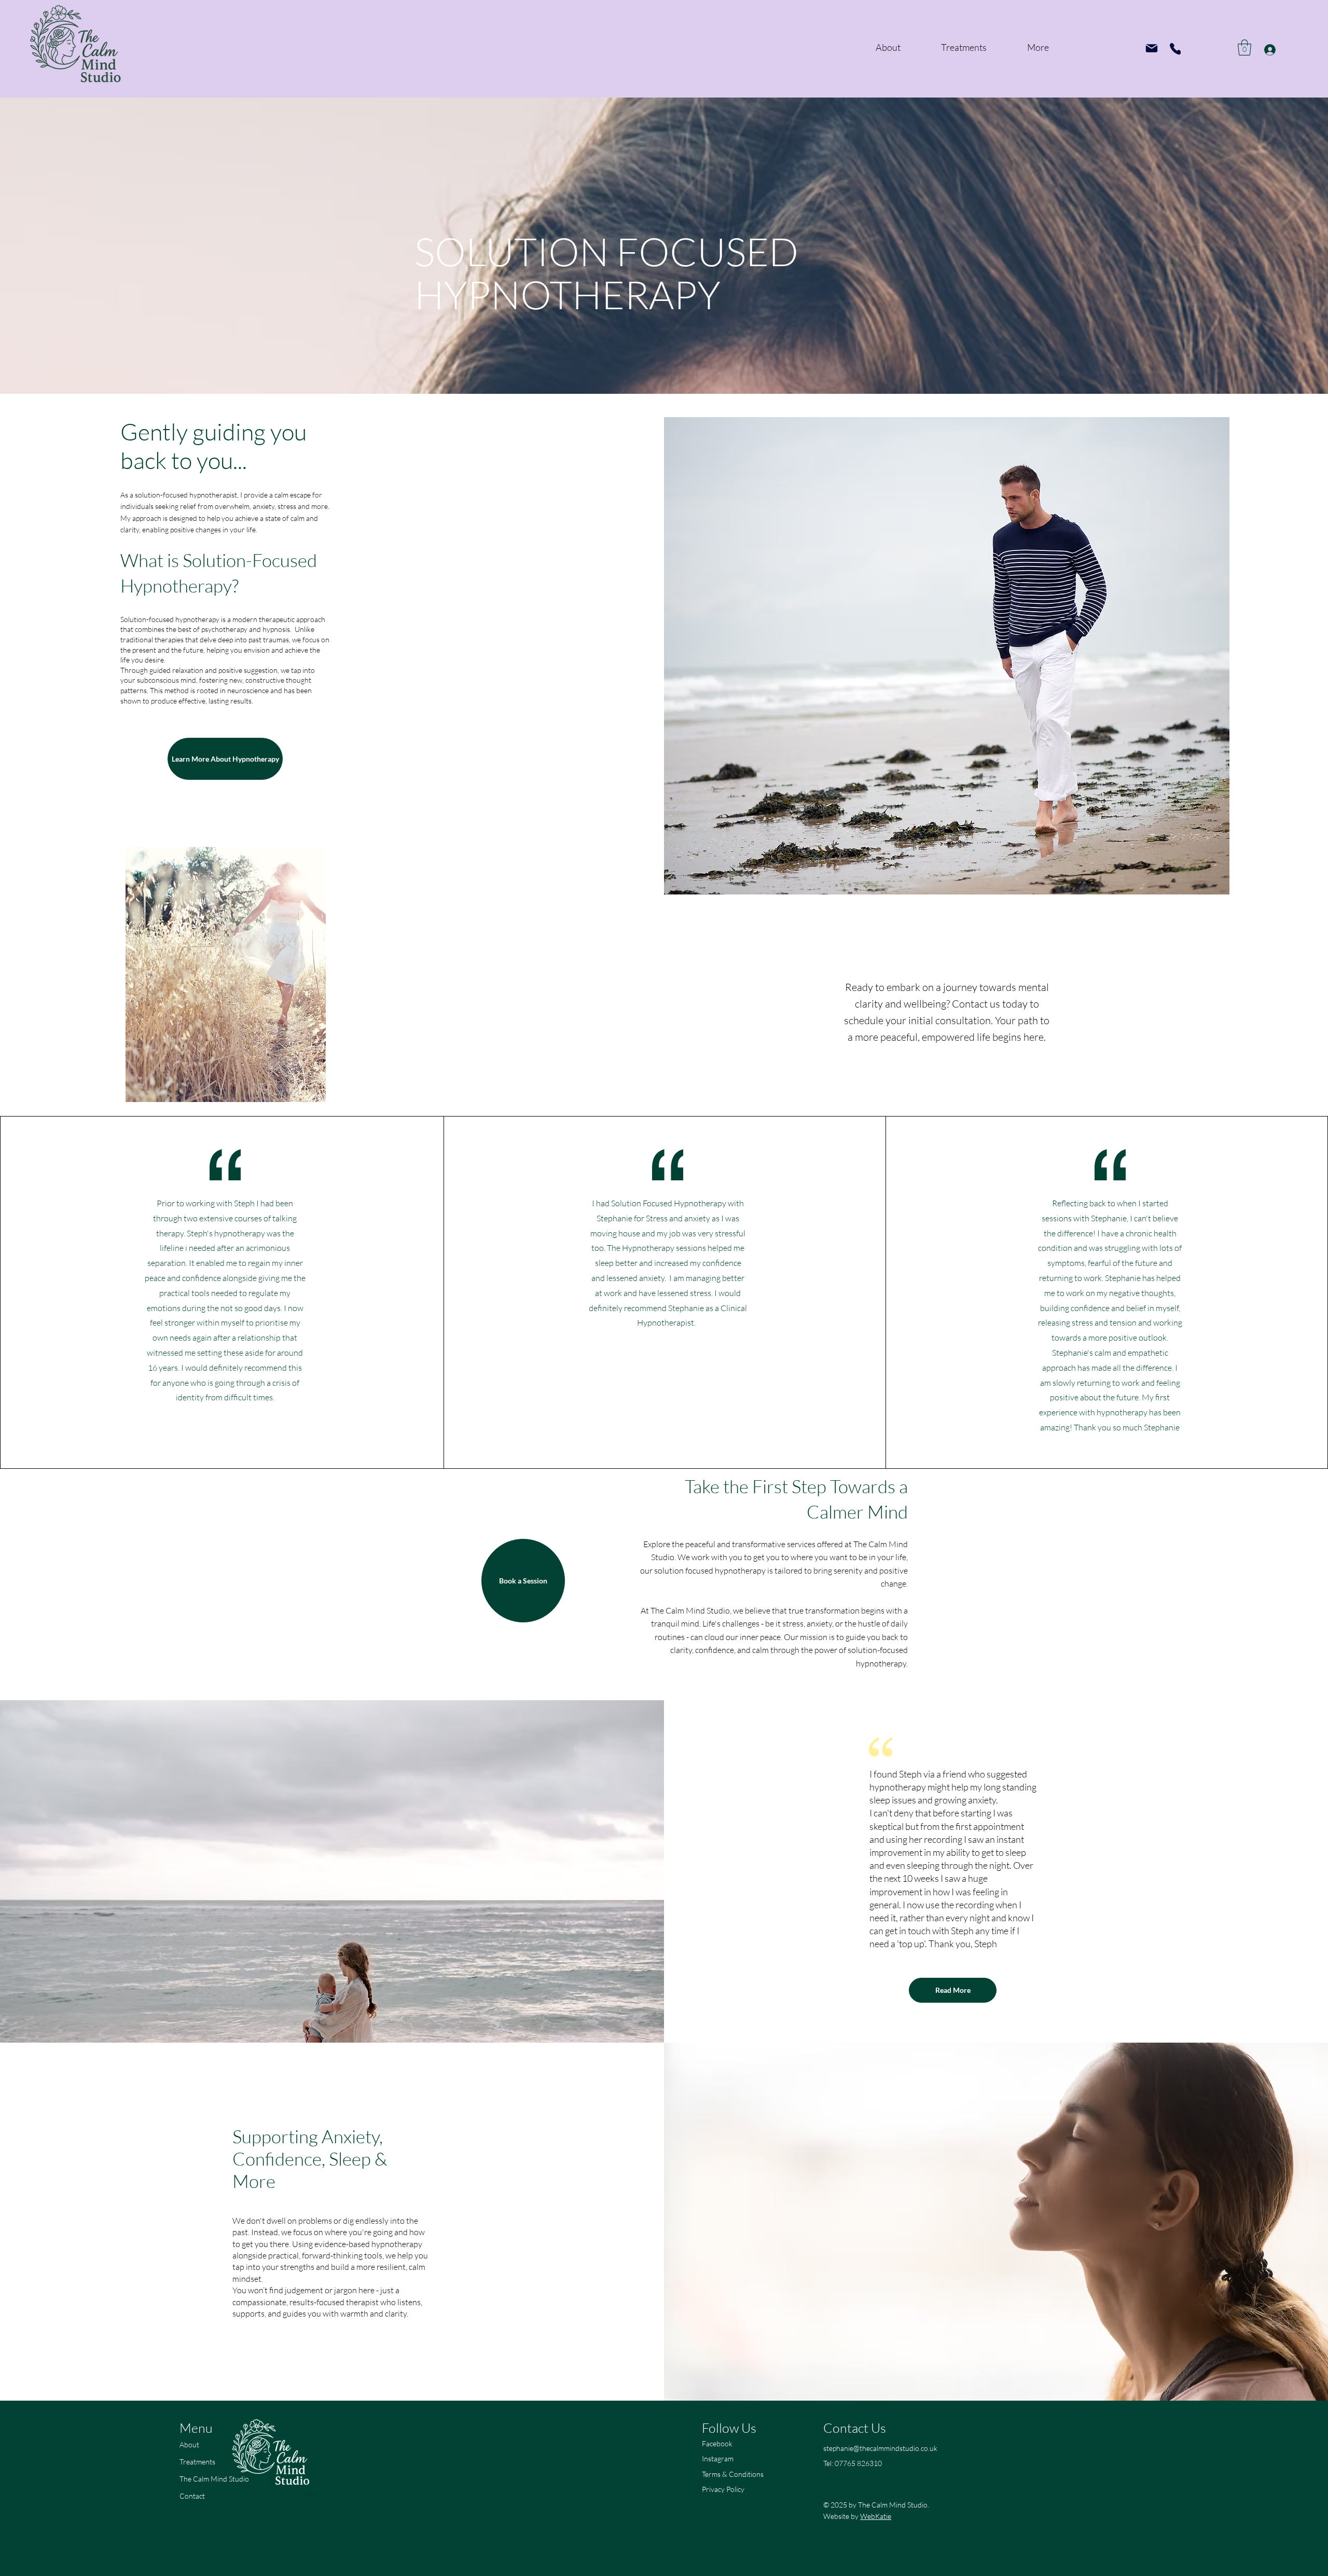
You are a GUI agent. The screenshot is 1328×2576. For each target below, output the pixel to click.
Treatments (197, 2462)
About (189, 2444)
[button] (1244, 47)
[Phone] (1175, 49)
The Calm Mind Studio (214, 2479)
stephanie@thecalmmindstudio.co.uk (880, 2448)
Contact (192, 2496)
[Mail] (1152, 48)
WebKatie (876, 2516)
